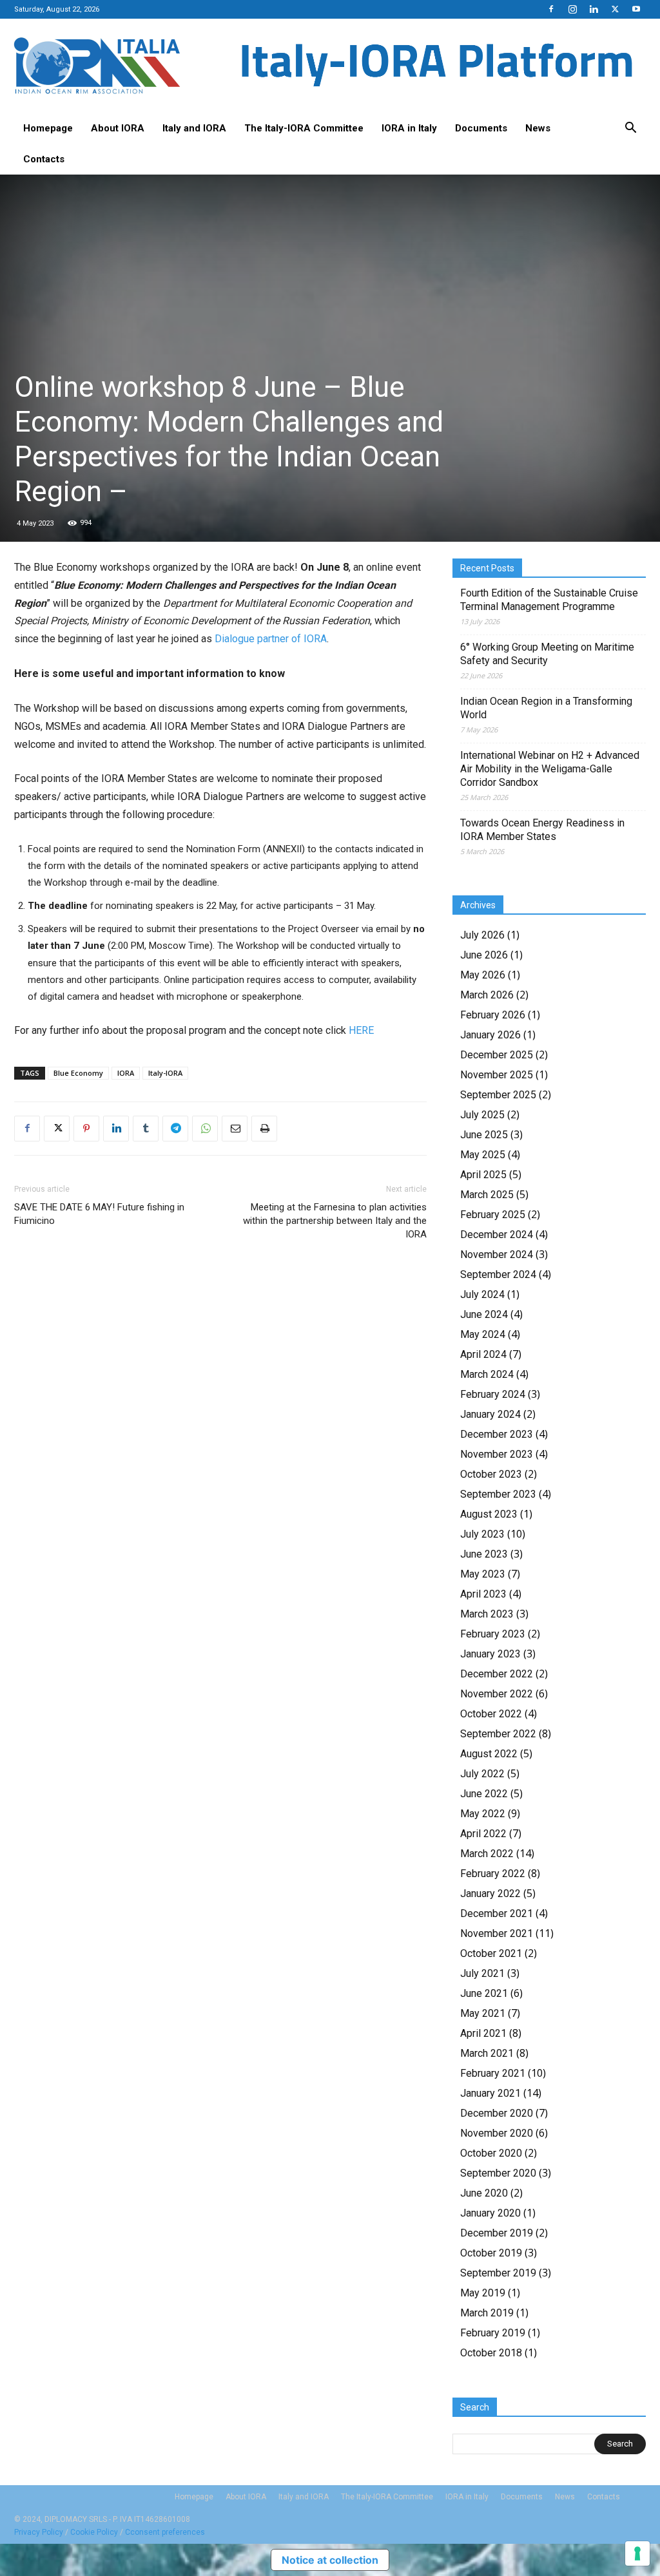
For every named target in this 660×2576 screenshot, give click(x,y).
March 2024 (487, 1374)
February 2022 (493, 1874)
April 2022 (483, 1834)
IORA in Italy (409, 128)
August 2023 (489, 1514)
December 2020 (497, 2113)
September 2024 (498, 1274)
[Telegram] (175, 1129)
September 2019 (498, 2273)
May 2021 (483, 2013)
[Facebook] (551, 9)
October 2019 (491, 2253)
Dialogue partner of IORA (271, 639)
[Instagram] (572, 9)
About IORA (118, 128)
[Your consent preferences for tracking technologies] (637, 2553)
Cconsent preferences (165, 2532)
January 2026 (490, 1035)
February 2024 (493, 1394)
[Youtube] (636, 9)
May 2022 (483, 1814)
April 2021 (483, 2033)
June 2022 (484, 1794)
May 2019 (483, 2293)
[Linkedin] (594, 9)
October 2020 (491, 2153)
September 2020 (498, 2173)
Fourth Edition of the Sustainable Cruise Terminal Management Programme (549, 600)
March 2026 (487, 995)
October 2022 (491, 1714)
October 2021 (491, 1953)
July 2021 (482, 1973)
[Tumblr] (146, 1129)
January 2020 (490, 2213)
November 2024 (497, 1255)
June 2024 (484, 1314)
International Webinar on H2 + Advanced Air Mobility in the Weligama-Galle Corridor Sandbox (550, 769)
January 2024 (490, 1414)
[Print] (264, 1129)
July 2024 (482, 1294)
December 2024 (497, 1235)
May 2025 (483, 1155)
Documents (481, 128)
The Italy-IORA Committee (304, 128)
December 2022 (497, 1674)
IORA (126, 1073)
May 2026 (483, 975)
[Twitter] (615, 9)
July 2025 (482, 1115)
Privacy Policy (39, 2532)
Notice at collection (330, 2560)
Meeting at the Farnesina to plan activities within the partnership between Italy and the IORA (335, 1221)
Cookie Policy (94, 2532)
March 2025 (487, 1195)
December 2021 (497, 1913)
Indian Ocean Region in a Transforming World (546, 708)
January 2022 (490, 1894)
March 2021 (487, 2053)
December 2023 (497, 1434)
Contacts (44, 159)
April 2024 (483, 1354)
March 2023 (487, 1614)
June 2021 (484, 1993)
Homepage (48, 128)
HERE (361, 1030)
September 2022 (498, 1734)
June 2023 (484, 1554)
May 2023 (483, 1574)
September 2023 (498, 1494)
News (538, 128)
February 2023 (493, 1634)
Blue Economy (78, 1073)
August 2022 (489, 1754)
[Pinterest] (86, 1129)
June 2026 (484, 955)
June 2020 (484, 2193)
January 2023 (490, 1654)
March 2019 (487, 2313)
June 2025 (484, 1135)
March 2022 (487, 1854)
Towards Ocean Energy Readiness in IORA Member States (542, 830)
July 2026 (482, 935)
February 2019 (493, 2333)
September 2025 (498, 1095)
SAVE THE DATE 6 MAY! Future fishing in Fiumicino (99, 1214)
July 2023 (482, 1534)
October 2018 (491, 2353)
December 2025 (497, 1055)
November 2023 (497, 1454)
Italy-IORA (165, 1073)
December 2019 (497, 2233)
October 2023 (491, 1474)
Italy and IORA (194, 128)
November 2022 (497, 1694)
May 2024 (483, 1334)
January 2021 (490, 2093)
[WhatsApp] (205, 1129)
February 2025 (493, 1215)
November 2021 (497, 1933)
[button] (630, 129)
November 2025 (497, 1075)
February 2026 (493, 1015)
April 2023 (483, 1594)
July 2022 (482, 1774)
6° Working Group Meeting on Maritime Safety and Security (547, 654)
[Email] (235, 1129)
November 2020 (497, 2133)
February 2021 (493, 2073)
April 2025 (483, 1175)
